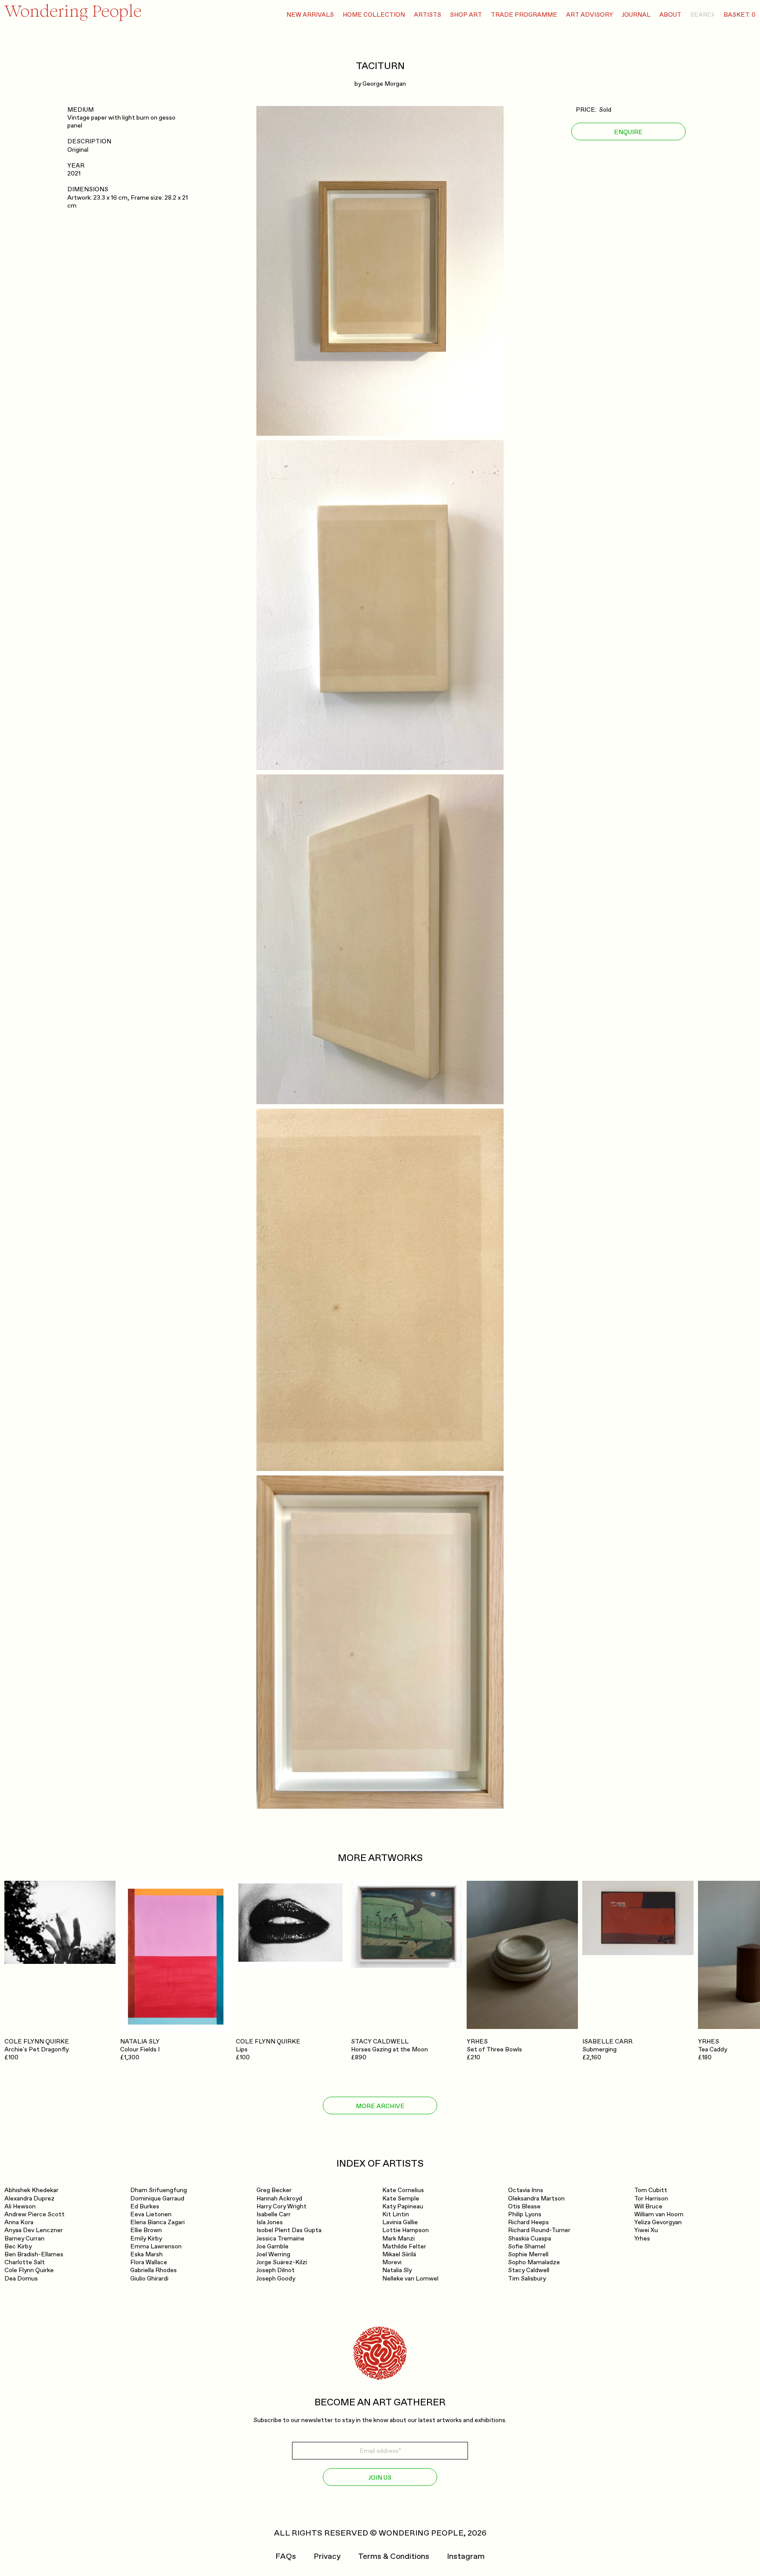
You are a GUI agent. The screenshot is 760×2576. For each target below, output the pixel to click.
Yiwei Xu (646, 2230)
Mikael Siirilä (399, 2254)
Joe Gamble (272, 2246)
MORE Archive (380, 2106)
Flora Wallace (149, 2262)
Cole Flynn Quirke (29, 2270)
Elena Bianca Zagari (157, 2222)
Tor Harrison (651, 2198)
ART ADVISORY (590, 15)
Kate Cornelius (403, 2190)
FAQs (286, 2557)
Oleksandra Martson (536, 2198)
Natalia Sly (397, 2270)
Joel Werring (273, 2254)
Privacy (327, 2557)
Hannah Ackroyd (279, 2198)
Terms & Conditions (394, 2557)
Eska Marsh (146, 2254)
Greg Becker (274, 2190)
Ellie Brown (146, 2230)
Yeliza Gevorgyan (658, 2222)
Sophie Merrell (528, 2254)
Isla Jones (270, 2222)
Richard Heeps (528, 2222)
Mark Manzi (398, 2238)
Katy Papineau (403, 2206)
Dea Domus (21, 2279)
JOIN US (380, 2478)
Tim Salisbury (527, 2279)
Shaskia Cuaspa (530, 2238)
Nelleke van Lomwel (410, 2279)
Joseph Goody (276, 2279)
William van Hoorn (659, 2214)
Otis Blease (524, 2206)
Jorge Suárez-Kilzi (282, 2262)
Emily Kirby (146, 2238)
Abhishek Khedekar (31, 2190)
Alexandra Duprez (29, 2198)
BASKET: (740, 15)
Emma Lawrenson (156, 2246)
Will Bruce (648, 2206)
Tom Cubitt (651, 2190)
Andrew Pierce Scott (35, 2214)
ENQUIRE (628, 132)
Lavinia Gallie (400, 2222)
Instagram (466, 2557)
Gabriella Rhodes (153, 2270)
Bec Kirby (18, 2246)
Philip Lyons (525, 2214)
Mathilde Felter (404, 2246)
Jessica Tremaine (280, 2238)
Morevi (392, 2262)
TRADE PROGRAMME (524, 15)
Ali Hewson (20, 2206)
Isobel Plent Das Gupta (289, 2230)
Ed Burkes (145, 2206)
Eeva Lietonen (151, 2214)
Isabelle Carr (274, 2214)
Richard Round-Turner (539, 2230)
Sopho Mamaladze (534, 2262)
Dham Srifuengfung (159, 2190)
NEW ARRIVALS (310, 15)
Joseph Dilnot (276, 2270)
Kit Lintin (396, 2214)
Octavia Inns (526, 2190)
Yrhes (642, 2238)
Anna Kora (19, 2222)
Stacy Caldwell (529, 2270)
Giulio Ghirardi (149, 2279)
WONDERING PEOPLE (421, 2533)
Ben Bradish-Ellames (34, 2254)
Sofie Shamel (527, 2246)
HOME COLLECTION (374, 15)
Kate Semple (401, 2198)
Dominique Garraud (157, 2198)
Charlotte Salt (25, 2262)
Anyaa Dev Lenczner (34, 2230)
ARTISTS (427, 15)
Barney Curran (24, 2238)
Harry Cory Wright (281, 2206)
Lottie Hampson (406, 2230)
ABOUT (670, 15)
